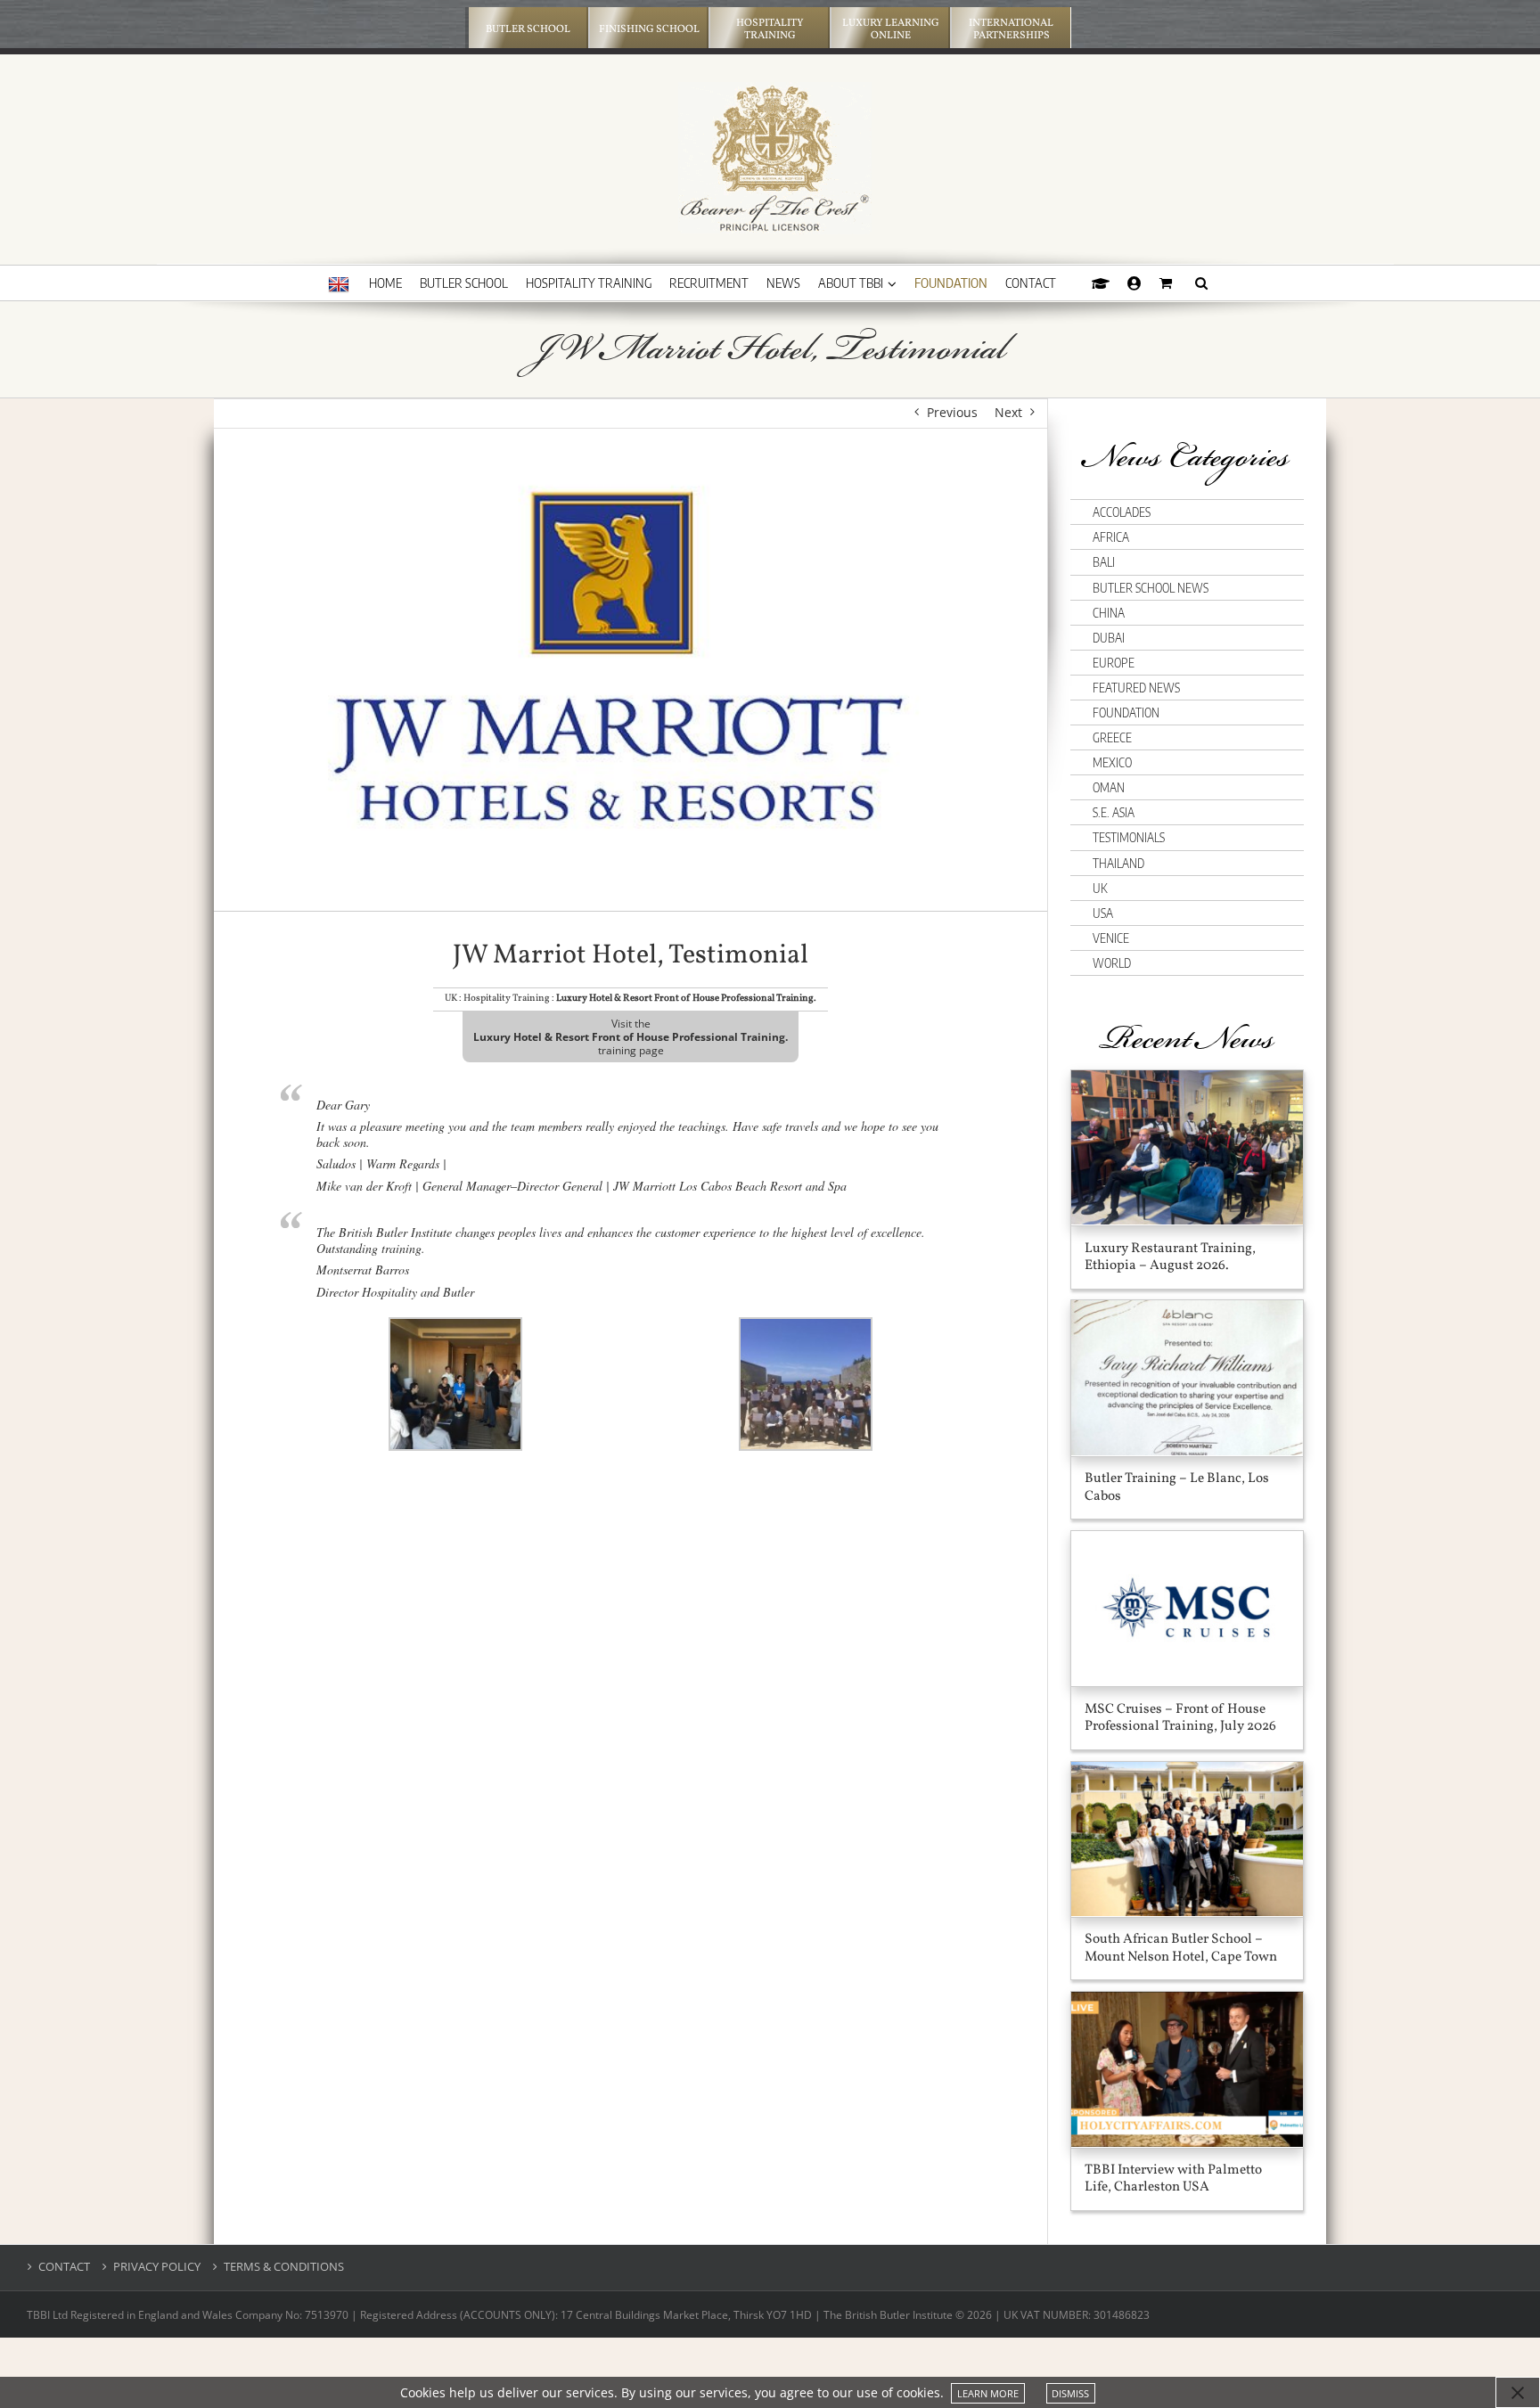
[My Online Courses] (1101, 283)
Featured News (1136, 688)
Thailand (1118, 863)
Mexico (1112, 762)
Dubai (1109, 638)
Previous (952, 412)
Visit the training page (631, 1037)
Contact (64, 2267)
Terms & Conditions (284, 2267)
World (1112, 963)
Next (1008, 412)
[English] (339, 285)
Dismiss (1070, 2393)
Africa (1111, 537)
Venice (1111, 938)
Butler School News (1151, 588)
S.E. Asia (1114, 812)
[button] (1201, 283)
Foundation (1126, 713)
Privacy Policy (157, 2267)
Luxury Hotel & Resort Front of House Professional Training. (686, 999)
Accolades (1122, 512)
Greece (1112, 737)
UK (1100, 888)
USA (1103, 913)
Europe (1114, 663)
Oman (1109, 787)
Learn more (988, 2393)
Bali (1104, 562)
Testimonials (1129, 837)
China (1109, 613)
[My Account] (1135, 283)
